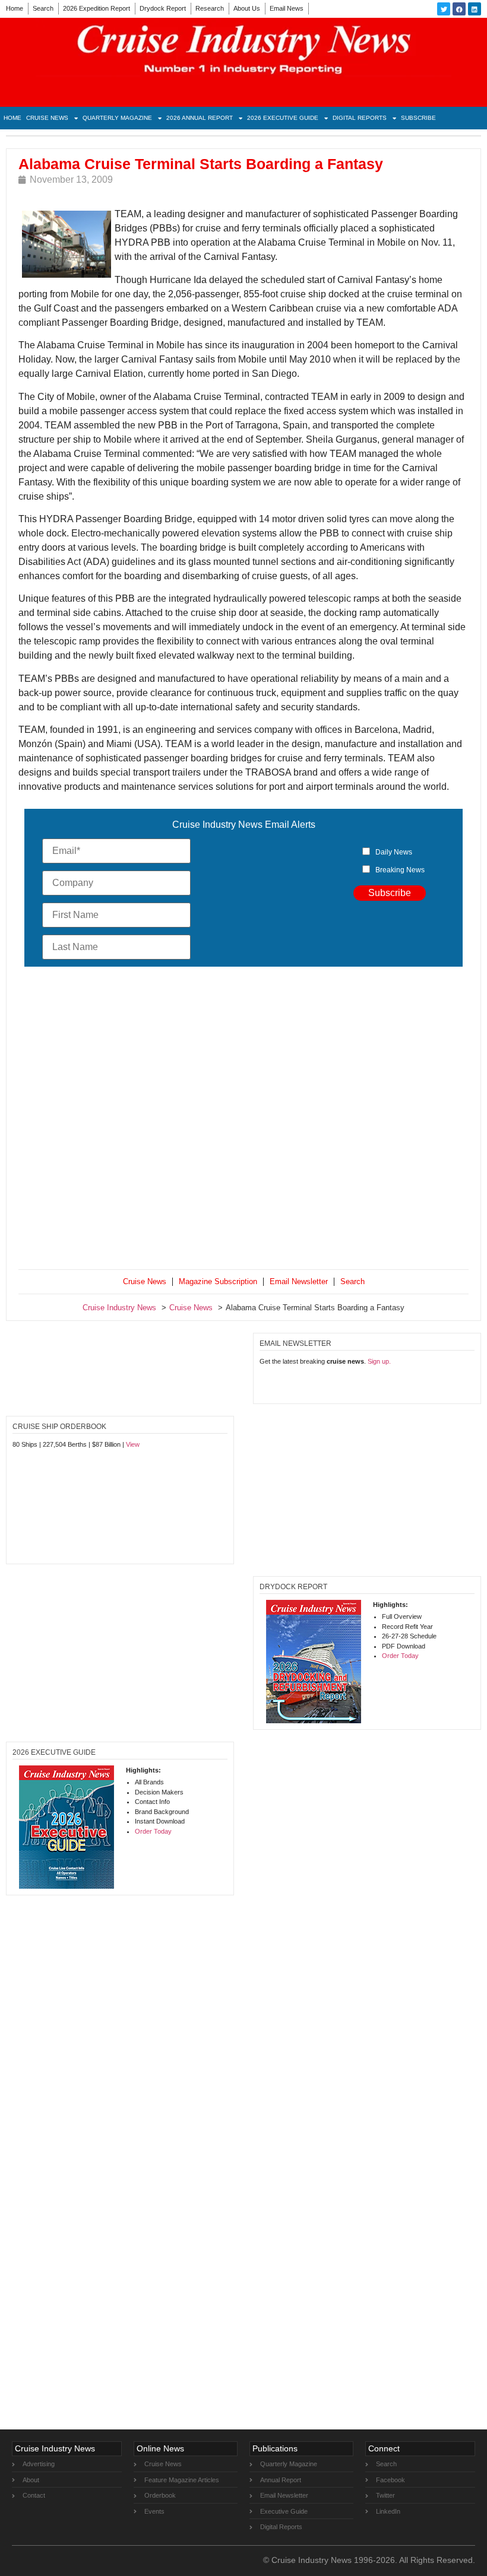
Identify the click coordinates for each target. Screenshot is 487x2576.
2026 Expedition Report (97, 8)
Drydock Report (163, 8)
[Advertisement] (243, 1120)
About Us (247, 8)
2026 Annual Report (200, 118)
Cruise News (47, 118)
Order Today (400, 1656)
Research (210, 8)
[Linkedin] (475, 9)
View (133, 1444)
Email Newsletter (299, 1281)
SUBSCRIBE (418, 118)
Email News (287, 8)
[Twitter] (444, 9)
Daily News (394, 852)
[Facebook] (459, 9)
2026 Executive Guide (283, 118)
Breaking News (400, 870)
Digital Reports (360, 118)
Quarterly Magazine (117, 118)
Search (43, 8)
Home (15, 8)
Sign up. (379, 1361)
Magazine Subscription (218, 1281)
